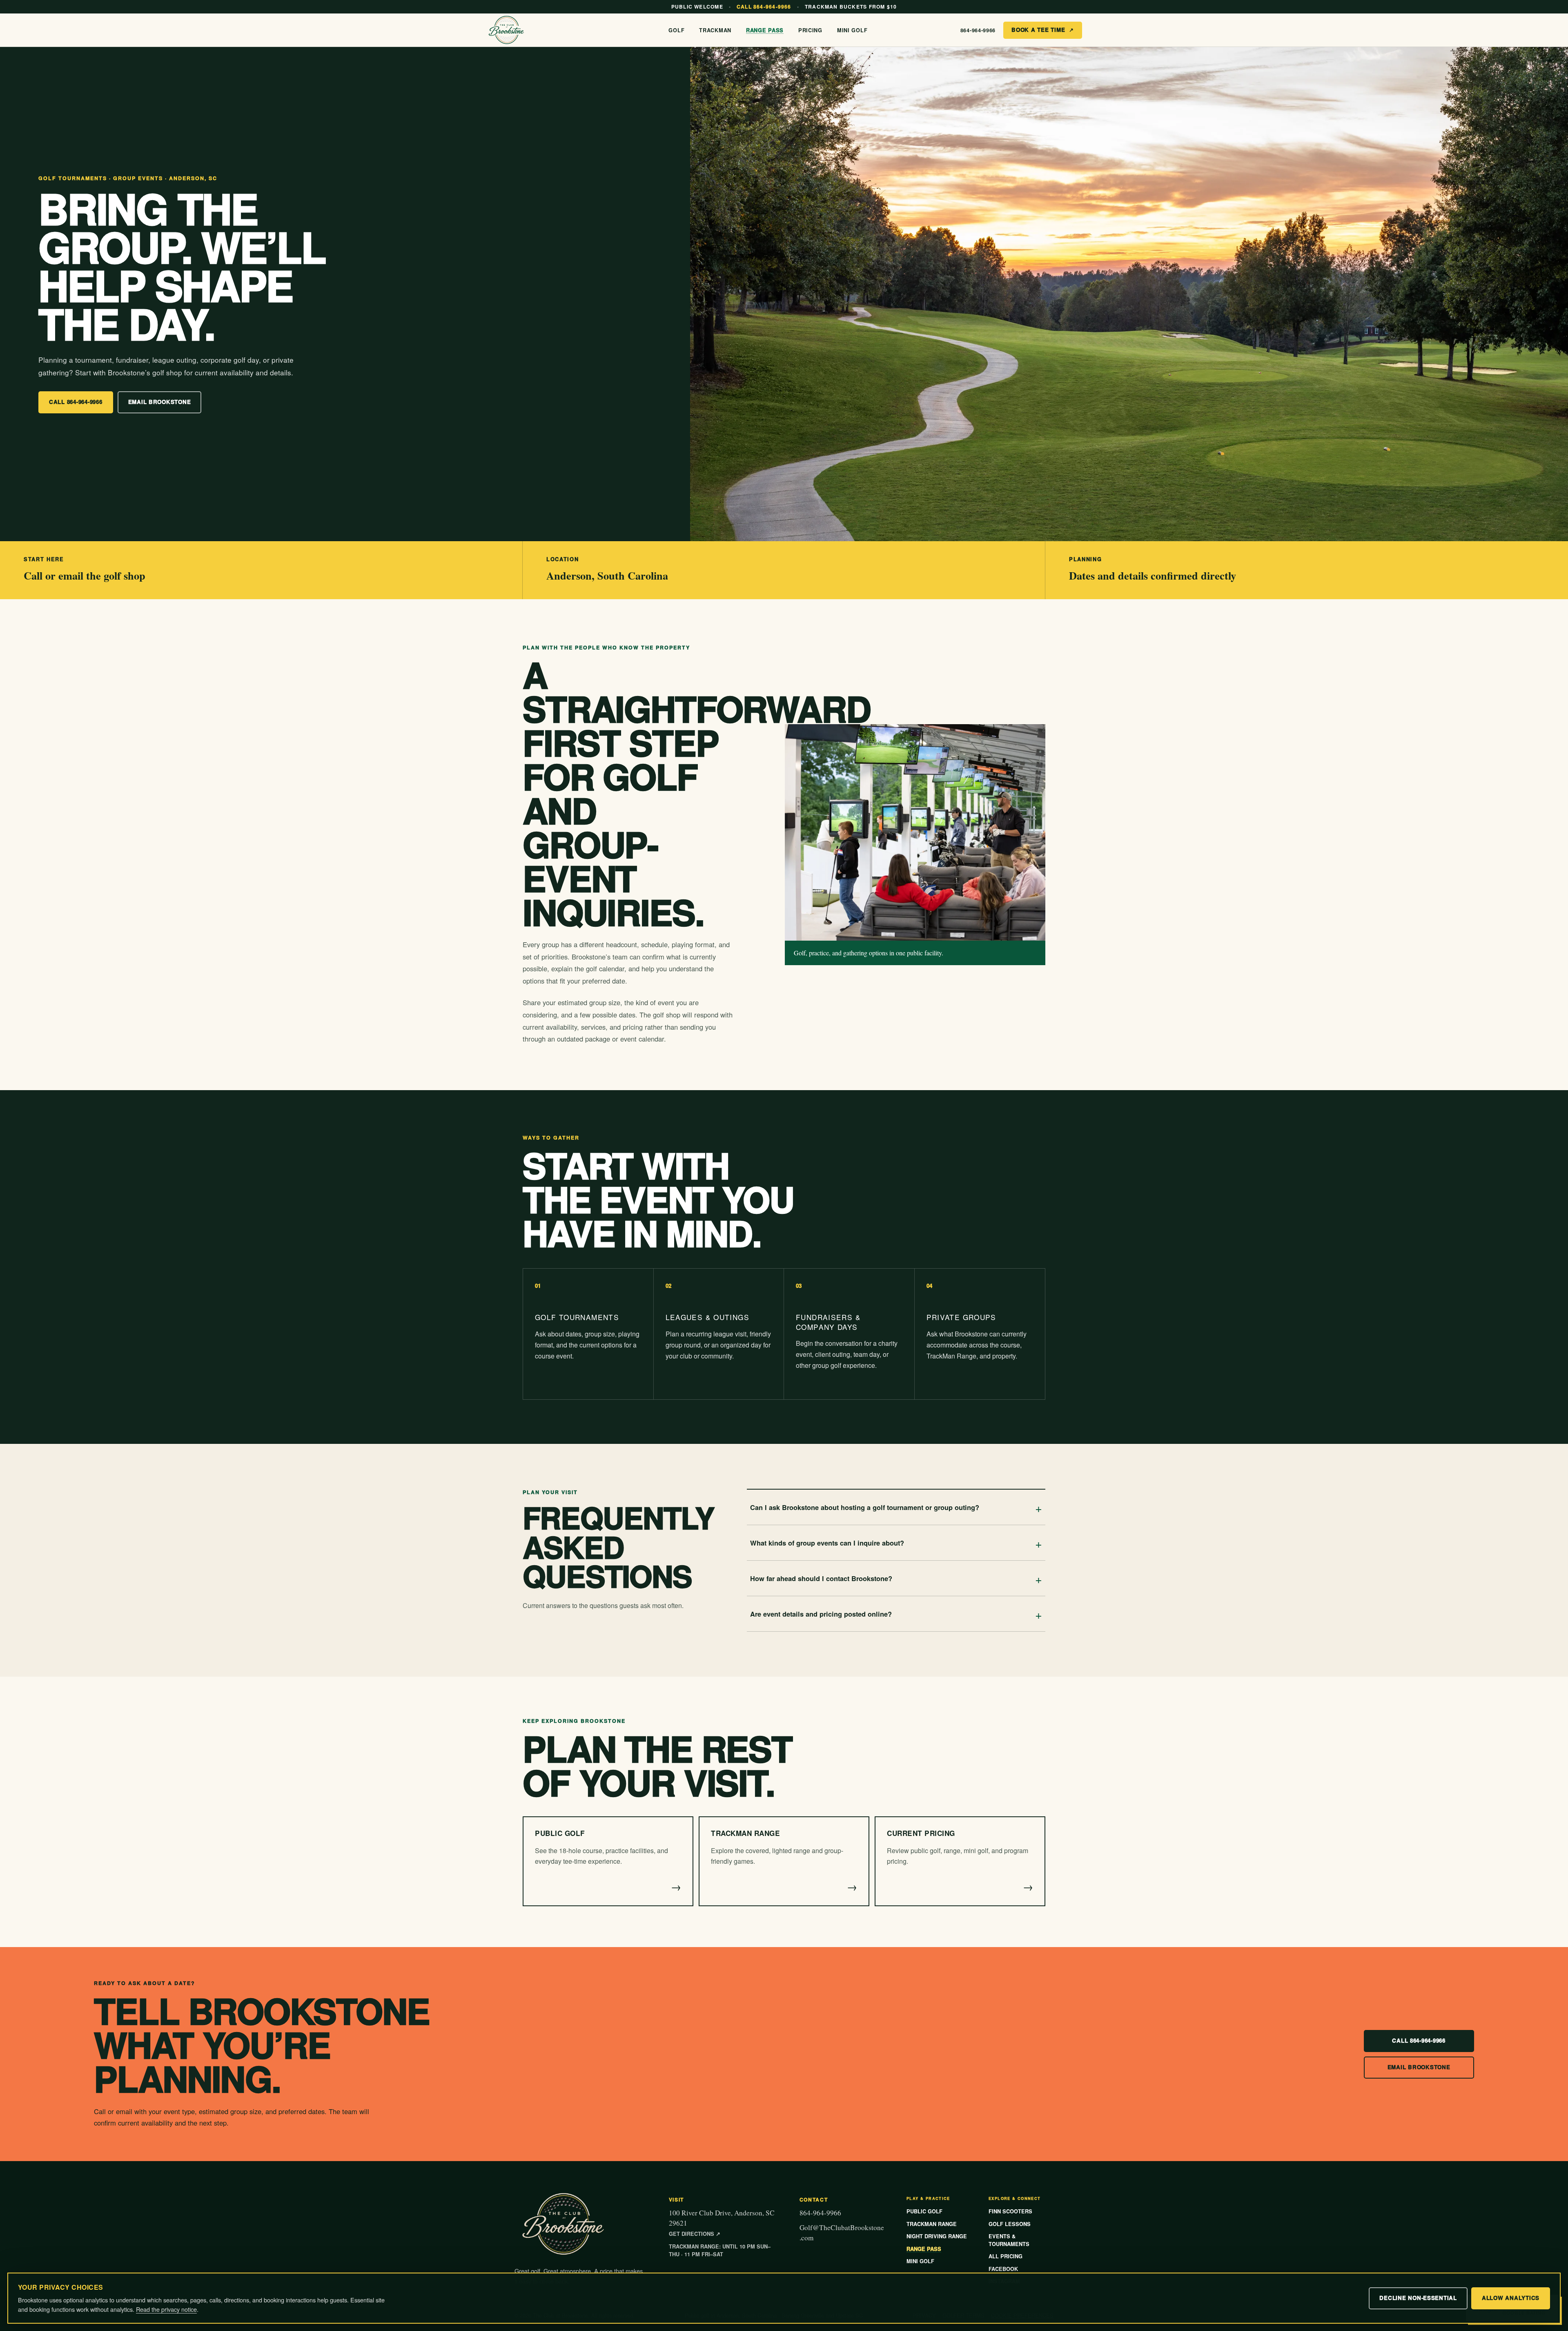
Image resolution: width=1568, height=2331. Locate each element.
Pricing (810, 30)
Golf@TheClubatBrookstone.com (842, 2233)
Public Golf (924, 2211)
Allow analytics (1511, 2298)
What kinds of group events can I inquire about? (896, 1543)
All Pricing (1006, 2256)
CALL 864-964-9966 (764, 7)
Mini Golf (852, 30)
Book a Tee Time (1043, 30)
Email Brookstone (160, 402)
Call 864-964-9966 (76, 402)
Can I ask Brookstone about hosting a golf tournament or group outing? (896, 1507)
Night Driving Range (937, 2236)
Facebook (1003, 2269)
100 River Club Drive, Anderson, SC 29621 (722, 2223)
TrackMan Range (932, 2224)
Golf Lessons (1010, 2224)
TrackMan (715, 30)
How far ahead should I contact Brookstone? (896, 1578)
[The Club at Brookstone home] (514, 30)
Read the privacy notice (166, 2309)
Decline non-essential (1418, 2298)
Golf (676, 30)
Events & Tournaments (1009, 2240)
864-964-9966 (978, 30)
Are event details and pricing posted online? (896, 1614)
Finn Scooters (1010, 2211)
